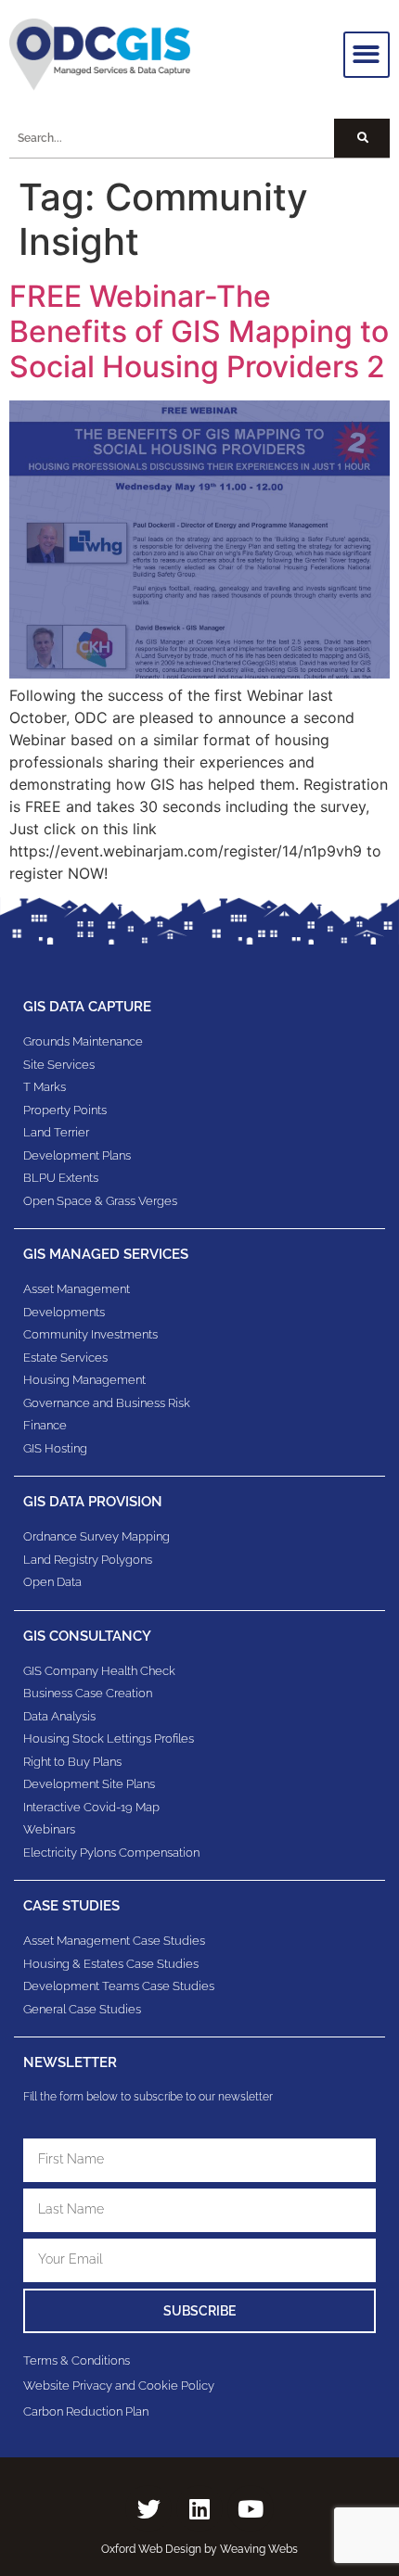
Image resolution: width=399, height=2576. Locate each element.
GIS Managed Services (106, 1254)
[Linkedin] (199, 2508)
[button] (367, 55)
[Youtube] (251, 2508)
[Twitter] (148, 2508)
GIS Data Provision (93, 1502)
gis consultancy (87, 1636)
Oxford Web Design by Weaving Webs (199, 2549)
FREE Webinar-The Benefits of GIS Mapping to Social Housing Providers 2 (199, 332)
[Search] (362, 138)
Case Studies (71, 1906)
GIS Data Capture (87, 1007)
